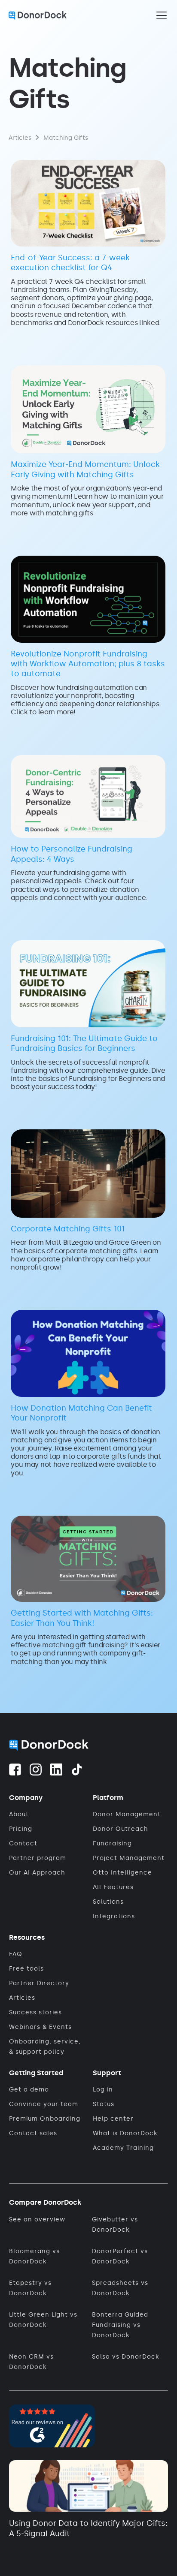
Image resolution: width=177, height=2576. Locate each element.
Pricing (21, 1829)
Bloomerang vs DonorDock (34, 2256)
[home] (38, 15)
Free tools (26, 1969)
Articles (22, 1998)
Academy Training (123, 2148)
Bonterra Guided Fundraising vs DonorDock (120, 2325)
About (19, 1814)
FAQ (16, 1954)
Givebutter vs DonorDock (115, 2225)
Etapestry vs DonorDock (30, 2288)
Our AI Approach (37, 1873)
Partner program (38, 1858)
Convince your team (44, 2104)
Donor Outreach (121, 1829)
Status (104, 2104)
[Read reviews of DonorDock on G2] (52, 2424)
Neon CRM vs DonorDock (31, 2362)
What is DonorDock (125, 2133)
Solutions (108, 1902)
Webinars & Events (40, 2027)
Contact (23, 1843)
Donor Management (127, 1814)
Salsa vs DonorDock (125, 2357)
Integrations (114, 1916)
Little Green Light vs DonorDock (43, 2320)
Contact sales (33, 2133)
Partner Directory (39, 1983)
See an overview (37, 2219)
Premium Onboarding (45, 2119)
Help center (113, 2119)
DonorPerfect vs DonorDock (120, 2256)
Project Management (129, 1858)
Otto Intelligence (122, 1873)
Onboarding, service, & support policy (45, 2047)
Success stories (35, 2012)
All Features (113, 1887)
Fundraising (112, 1843)
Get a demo (29, 2090)
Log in (103, 2090)
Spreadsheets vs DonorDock (120, 2288)
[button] (160, 15)
